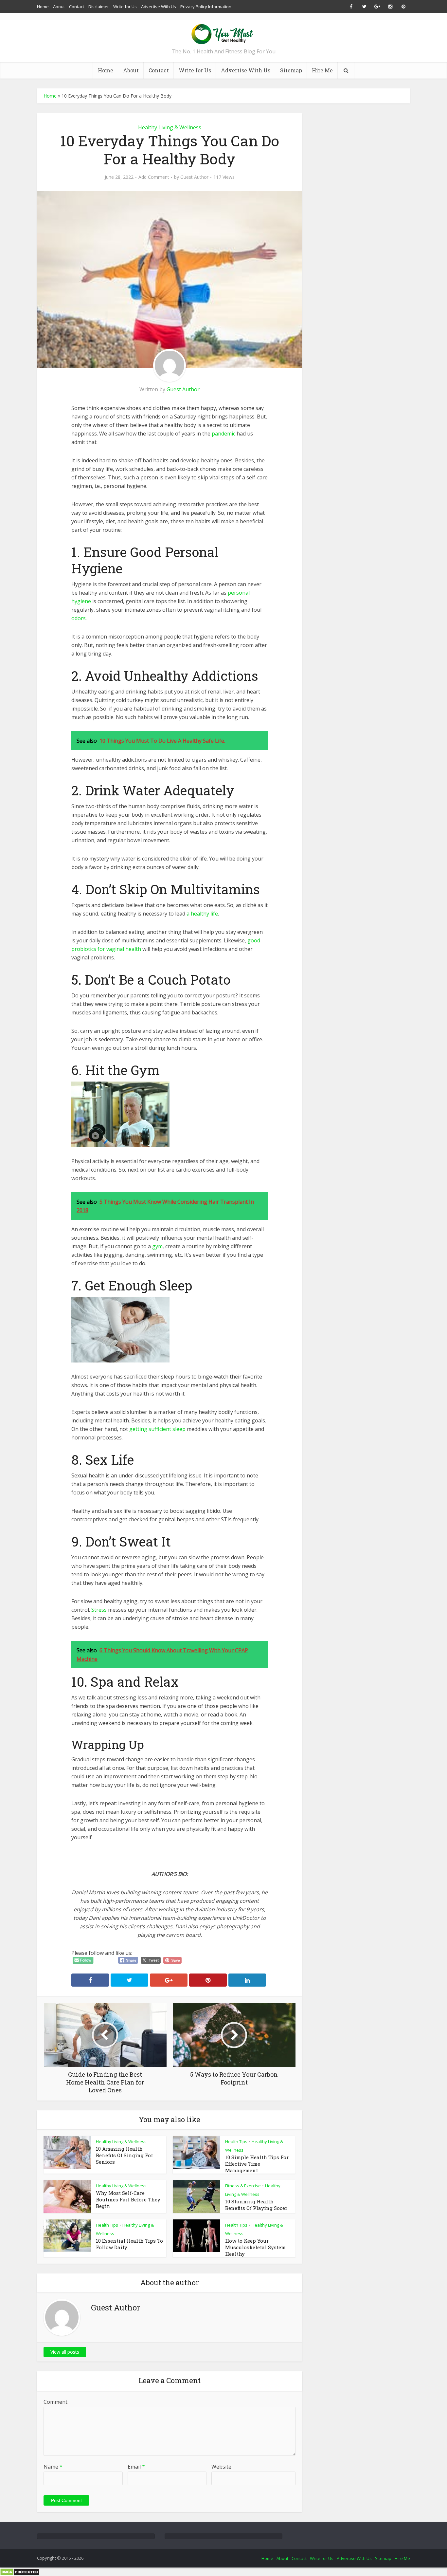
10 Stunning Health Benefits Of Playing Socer (256, 2205)
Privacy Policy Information (206, 7)
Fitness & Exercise (243, 2186)
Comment (55, 2402)
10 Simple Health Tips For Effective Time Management (257, 2164)
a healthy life (202, 914)
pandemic (223, 434)
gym (157, 1246)
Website (221, 2467)
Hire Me (322, 70)
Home (43, 7)
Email (136, 2467)
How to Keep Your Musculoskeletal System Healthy (255, 2247)
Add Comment (154, 177)
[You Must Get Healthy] (223, 32)
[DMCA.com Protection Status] (20, 2572)
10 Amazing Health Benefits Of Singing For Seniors (125, 2155)
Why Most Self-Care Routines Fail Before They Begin (128, 2199)
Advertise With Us (159, 7)
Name (53, 2467)
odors (79, 618)
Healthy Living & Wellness (170, 127)
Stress (99, 1610)
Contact (77, 7)
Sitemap (291, 70)
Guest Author (194, 177)
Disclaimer (99, 7)
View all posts (65, 2352)
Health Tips (236, 2141)
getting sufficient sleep (157, 1429)
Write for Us (125, 7)
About (59, 7)
